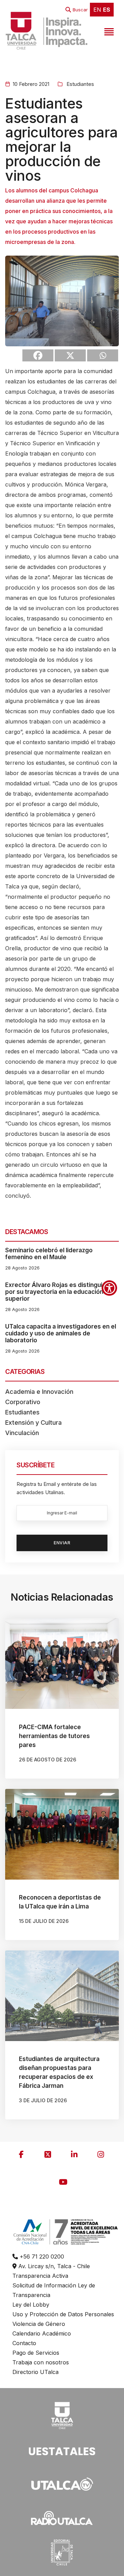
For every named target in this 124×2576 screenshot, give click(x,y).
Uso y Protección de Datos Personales (63, 2314)
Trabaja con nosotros (41, 2362)
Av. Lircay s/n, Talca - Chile (53, 2266)
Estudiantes (80, 84)
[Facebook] (38, 355)
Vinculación (22, 1433)
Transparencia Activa (40, 2276)
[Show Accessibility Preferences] (109, 1288)
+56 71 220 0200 (41, 2256)
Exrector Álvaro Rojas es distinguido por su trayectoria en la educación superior (58, 1292)
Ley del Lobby (31, 2305)
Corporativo (23, 1402)
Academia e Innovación (39, 1392)
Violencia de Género (39, 2324)
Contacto (24, 2343)
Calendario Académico (42, 2333)
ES (107, 10)
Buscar (80, 10)
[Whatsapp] (103, 355)
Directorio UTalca (35, 2372)
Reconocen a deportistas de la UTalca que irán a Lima (60, 1902)
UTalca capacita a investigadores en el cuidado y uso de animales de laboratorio (61, 1333)
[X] (70, 355)
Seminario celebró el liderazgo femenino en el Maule (49, 1254)
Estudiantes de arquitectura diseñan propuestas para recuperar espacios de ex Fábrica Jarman (59, 2072)
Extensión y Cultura (33, 1423)
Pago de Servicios (36, 2353)
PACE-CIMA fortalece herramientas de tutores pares (54, 1736)
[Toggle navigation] (108, 31)
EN (97, 10)
